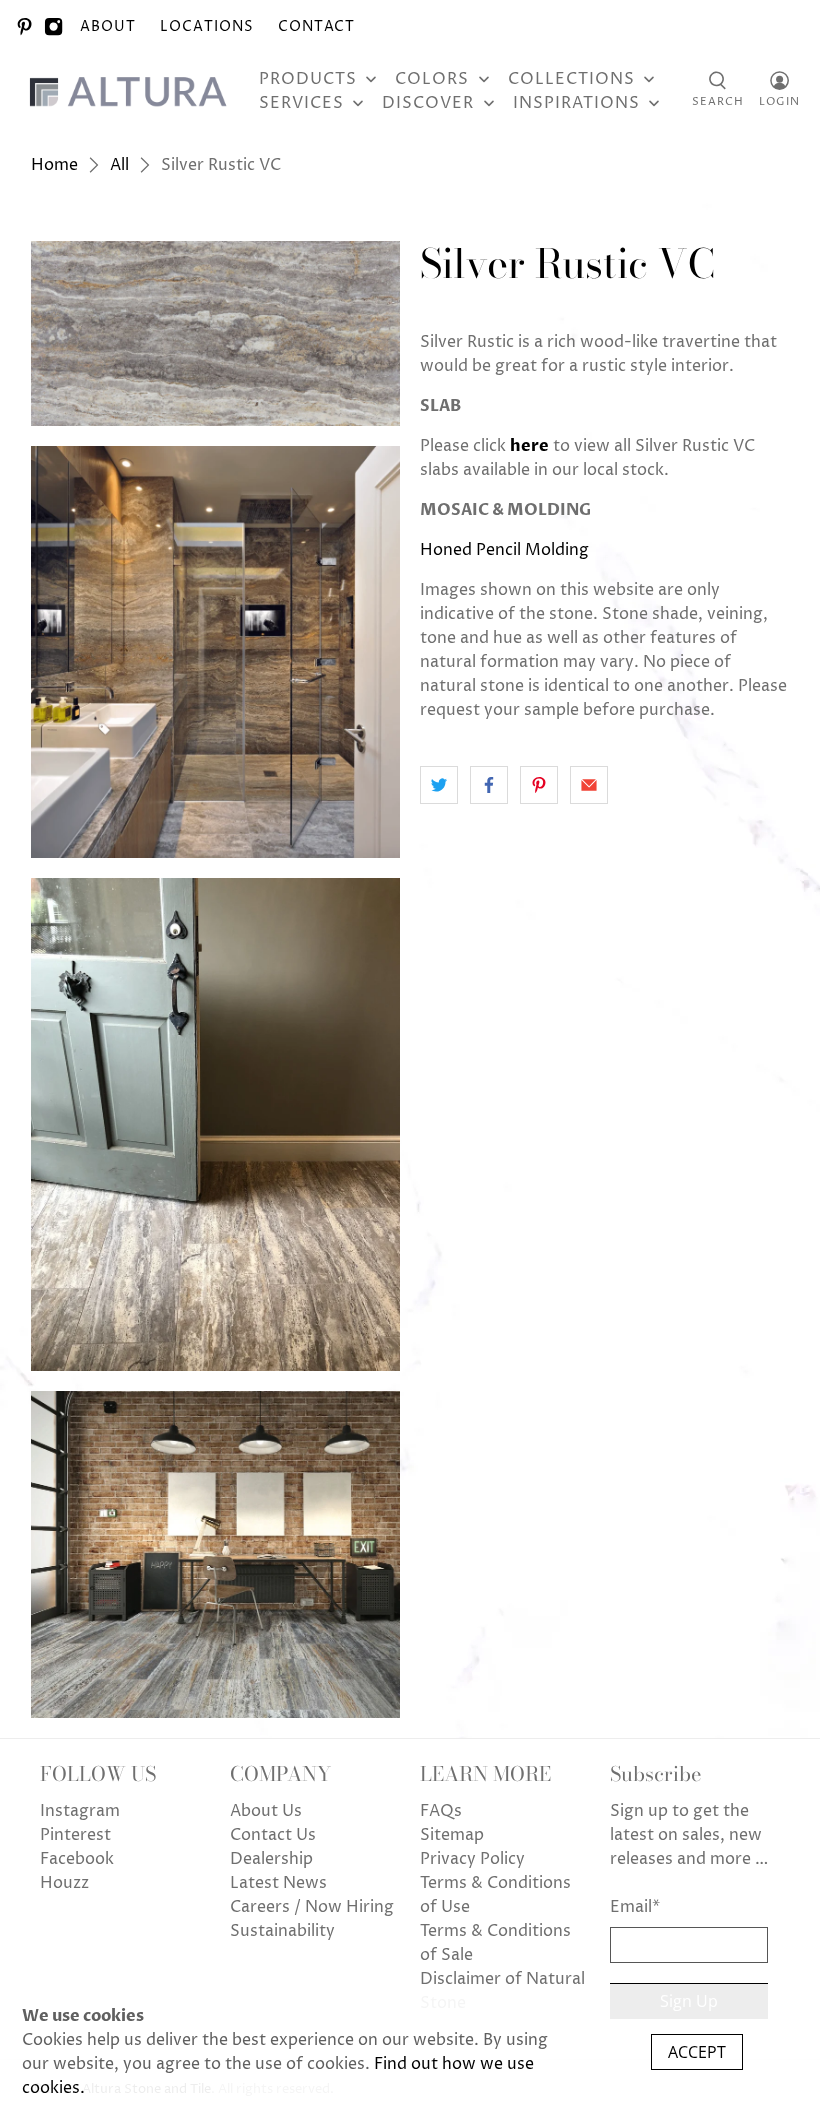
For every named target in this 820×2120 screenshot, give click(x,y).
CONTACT (316, 26)
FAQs (441, 1811)
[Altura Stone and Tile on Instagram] (53, 26)
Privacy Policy (472, 1859)
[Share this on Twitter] (439, 785)
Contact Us (273, 1835)
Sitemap (452, 1835)
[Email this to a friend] (589, 785)
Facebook (77, 1859)
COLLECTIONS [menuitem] (571, 79)
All (119, 165)
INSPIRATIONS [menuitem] (576, 103)
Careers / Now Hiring (312, 1907)
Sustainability (282, 1931)
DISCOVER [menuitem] (428, 103)
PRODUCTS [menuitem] (308, 79)
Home (54, 165)
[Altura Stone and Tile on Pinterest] (24, 26)
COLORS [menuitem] (432, 79)
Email (635, 1907)
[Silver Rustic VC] (216, 333)
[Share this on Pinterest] (539, 785)
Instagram (80, 1811)
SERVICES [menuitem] (301, 103)
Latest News (278, 1883)
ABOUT (108, 26)
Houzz (64, 1883)
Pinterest (75, 1835)
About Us (266, 1811)
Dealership (271, 1859)
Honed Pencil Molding (504, 550)
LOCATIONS (207, 26)
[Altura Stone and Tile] (132, 91)
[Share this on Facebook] (489, 785)
